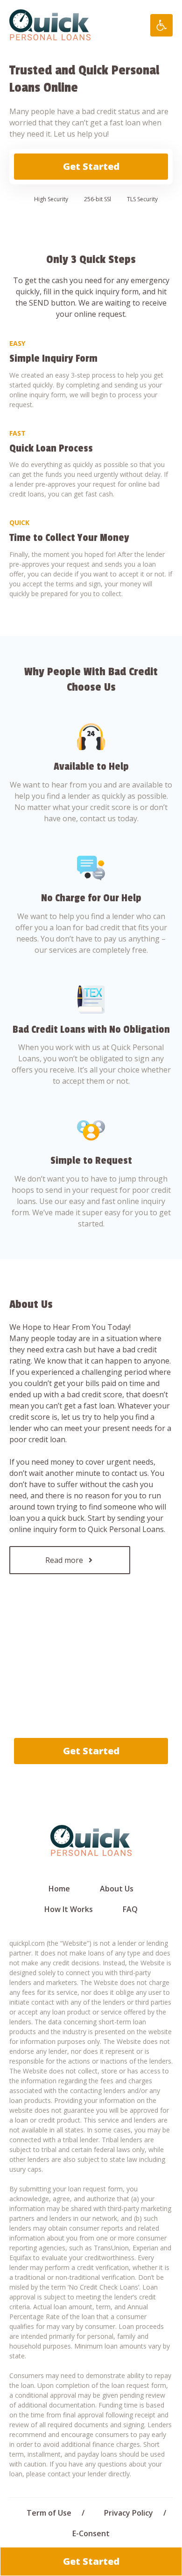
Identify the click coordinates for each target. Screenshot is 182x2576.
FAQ (130, 1909)
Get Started (91, 166)
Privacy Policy (129, 2513)
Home (59, 1889)
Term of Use (49, 2513)
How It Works (69, 1909)
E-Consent (91, 2533)
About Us (117, 1889)
